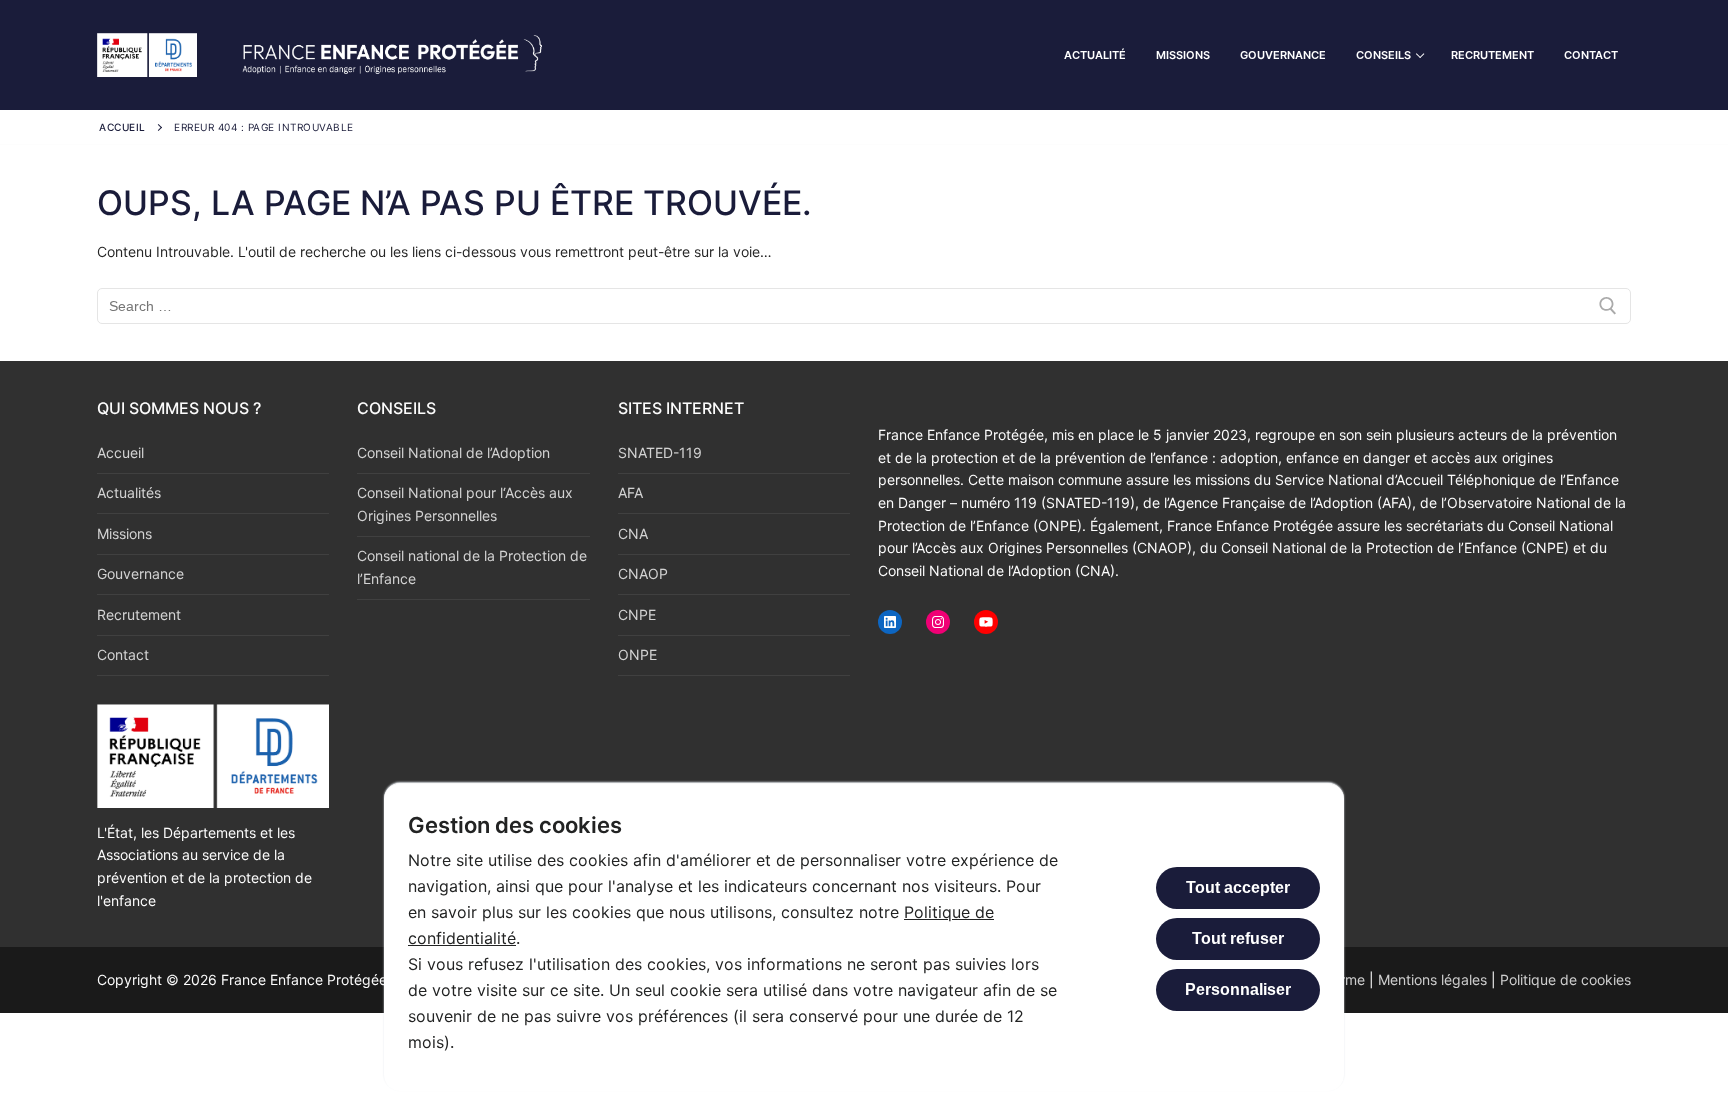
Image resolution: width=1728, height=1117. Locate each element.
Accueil (122, 127)
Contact (123, 654)
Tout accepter (1238, 887)
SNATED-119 (660, 452)
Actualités (129, 492)
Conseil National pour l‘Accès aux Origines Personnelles (465, 504)
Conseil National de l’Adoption (453, 452)
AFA (630, 492)
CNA (633, 533)
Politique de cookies (1565, 979)
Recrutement (139, 614)
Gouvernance (140, 573)
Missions (124, 533)
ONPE (637, 654)
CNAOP (643, 573)
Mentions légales (1432, 979)
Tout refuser (1238, 938)
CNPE (637, 614)
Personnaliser (1238, 989)
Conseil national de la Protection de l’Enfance (472, 567)
